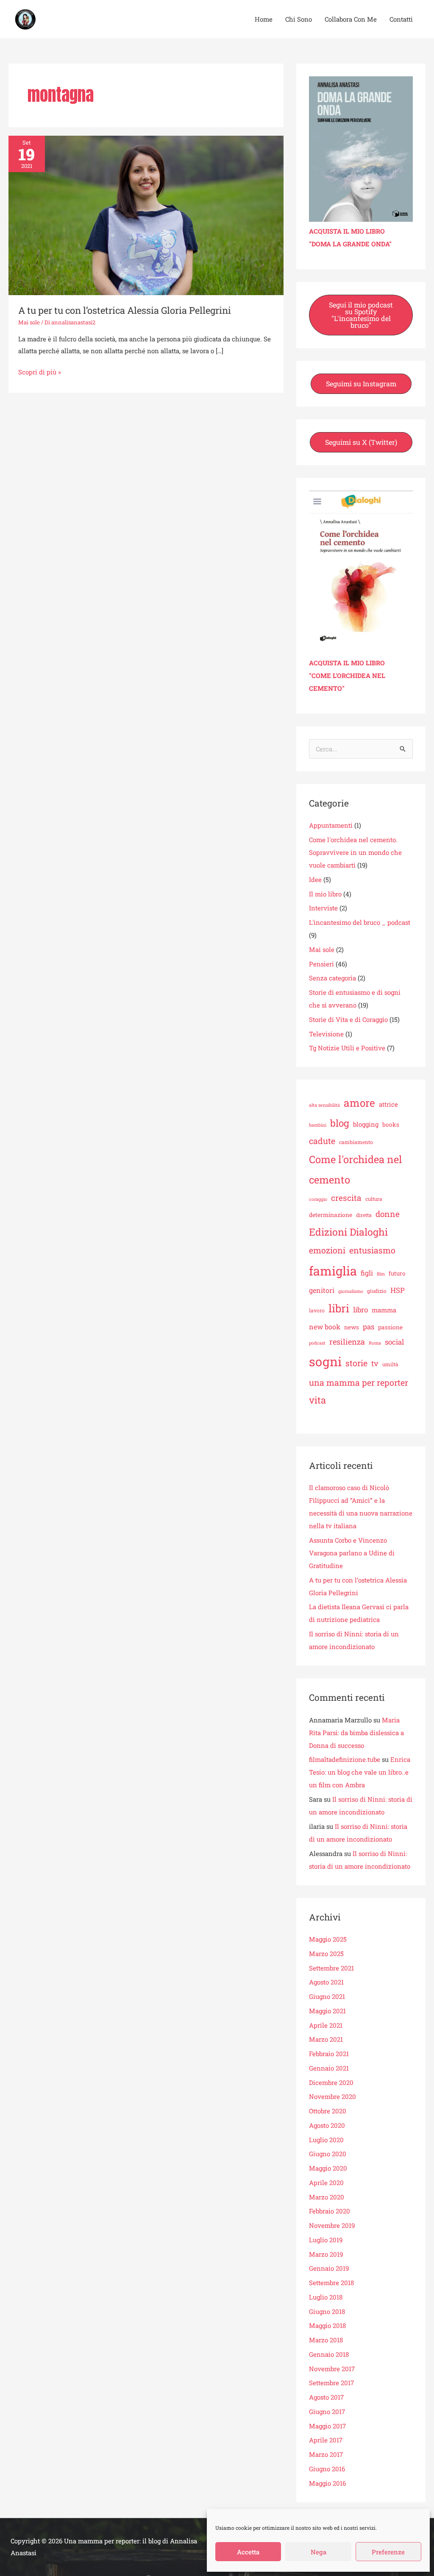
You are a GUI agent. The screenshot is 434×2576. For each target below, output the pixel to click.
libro (360, 1310)
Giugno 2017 (327, 2411)
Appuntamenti (331, 825)
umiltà (390, 1364)
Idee (315, 879)
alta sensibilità (324, 1105)
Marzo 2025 (326, 1954)
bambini (318, 1125)
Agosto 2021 (326, 1982)
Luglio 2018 (326, 2297)
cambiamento (356, 1142)
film (381, 1274)
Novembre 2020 (332, 2096)
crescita (346, 1198)
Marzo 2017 (326, 2454)
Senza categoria (332, 978)
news (352, 1327)
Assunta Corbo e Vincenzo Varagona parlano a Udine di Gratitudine (352, 1553)
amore (359, 1103)
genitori (322, 1290)
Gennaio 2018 (329, 2354)
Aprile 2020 (326, 2182)
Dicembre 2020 (331, 2082)
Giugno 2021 (327, 1996)
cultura (374, 1199)
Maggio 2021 (327, 2011)
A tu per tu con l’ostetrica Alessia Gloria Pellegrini (125, 310)
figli (367, 1273)
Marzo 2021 (326, 2039)
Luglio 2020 (326, 2140)
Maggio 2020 (328, 2168)
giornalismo (351, 1291)
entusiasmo (372, 1250)
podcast (317, 1343)
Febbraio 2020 (330, 2211)
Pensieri (321, 964)
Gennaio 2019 (329, 2268)
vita (317, 1400)
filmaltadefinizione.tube (345, 1759)
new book (325, 1327)
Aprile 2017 (326, 2440)
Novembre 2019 (332, 2225)
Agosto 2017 (326, 2397)
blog (340, 1123)
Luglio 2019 (326, 2240)
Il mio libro (325, 894)
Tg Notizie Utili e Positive (347, 1048)
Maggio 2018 (327, 2325)
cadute (322, 1141)
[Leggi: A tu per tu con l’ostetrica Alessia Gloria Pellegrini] (146, 215)
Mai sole (29, 322)
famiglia (333, 1271)
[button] (361, 315)
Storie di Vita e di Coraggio (348, 1019)
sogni (325, 1361)
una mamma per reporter (359, 1382)
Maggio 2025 (328, 1939)
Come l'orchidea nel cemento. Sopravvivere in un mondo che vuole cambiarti (355, 852)
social (394, 1342)
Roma (375, 1343)
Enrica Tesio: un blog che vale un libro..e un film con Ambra (360, 1772)
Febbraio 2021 (329, 2054)
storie (356, 1363)
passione (390, 1327)
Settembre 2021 (331, 1968)
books (391, 1125)
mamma (384, 1310)
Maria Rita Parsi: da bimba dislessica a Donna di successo (356, 1733)
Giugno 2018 (327, 2311)
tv (375, 1363)
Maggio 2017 (327, 2426)
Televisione (326, 1034)
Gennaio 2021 (329, 2068)
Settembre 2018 (331, 2283)
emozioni (327, 1250)
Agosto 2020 (327, 2125)
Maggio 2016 (327, 2483)
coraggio (318, 1199)
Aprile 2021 (326, 2025)
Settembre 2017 (331, 2383)
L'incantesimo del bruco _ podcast (360, 922)
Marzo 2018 (326, 2340)
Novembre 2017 (332, 2369)
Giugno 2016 (327, 2469)
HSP (398, 1290)
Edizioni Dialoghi (348, 1232)
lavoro (317, 1310)
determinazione (331, 1215)
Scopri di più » (40, 371)
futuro (397, 1273)
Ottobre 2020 (328, 2111)
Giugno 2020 (328, 2154)
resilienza (347, 1342)
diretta (364, 1215)
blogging (366, 1124)
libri (339, 1308)
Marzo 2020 (327, 2197)
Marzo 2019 (326, 2254)
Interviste (323, 908)
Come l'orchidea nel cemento (356, 1169)
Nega (319, 2552)
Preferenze (388, 2552)
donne (388, 1214)
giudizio (377, 1291)
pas (369, 1327)
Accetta (248, 2552)
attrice (388, 1104)
